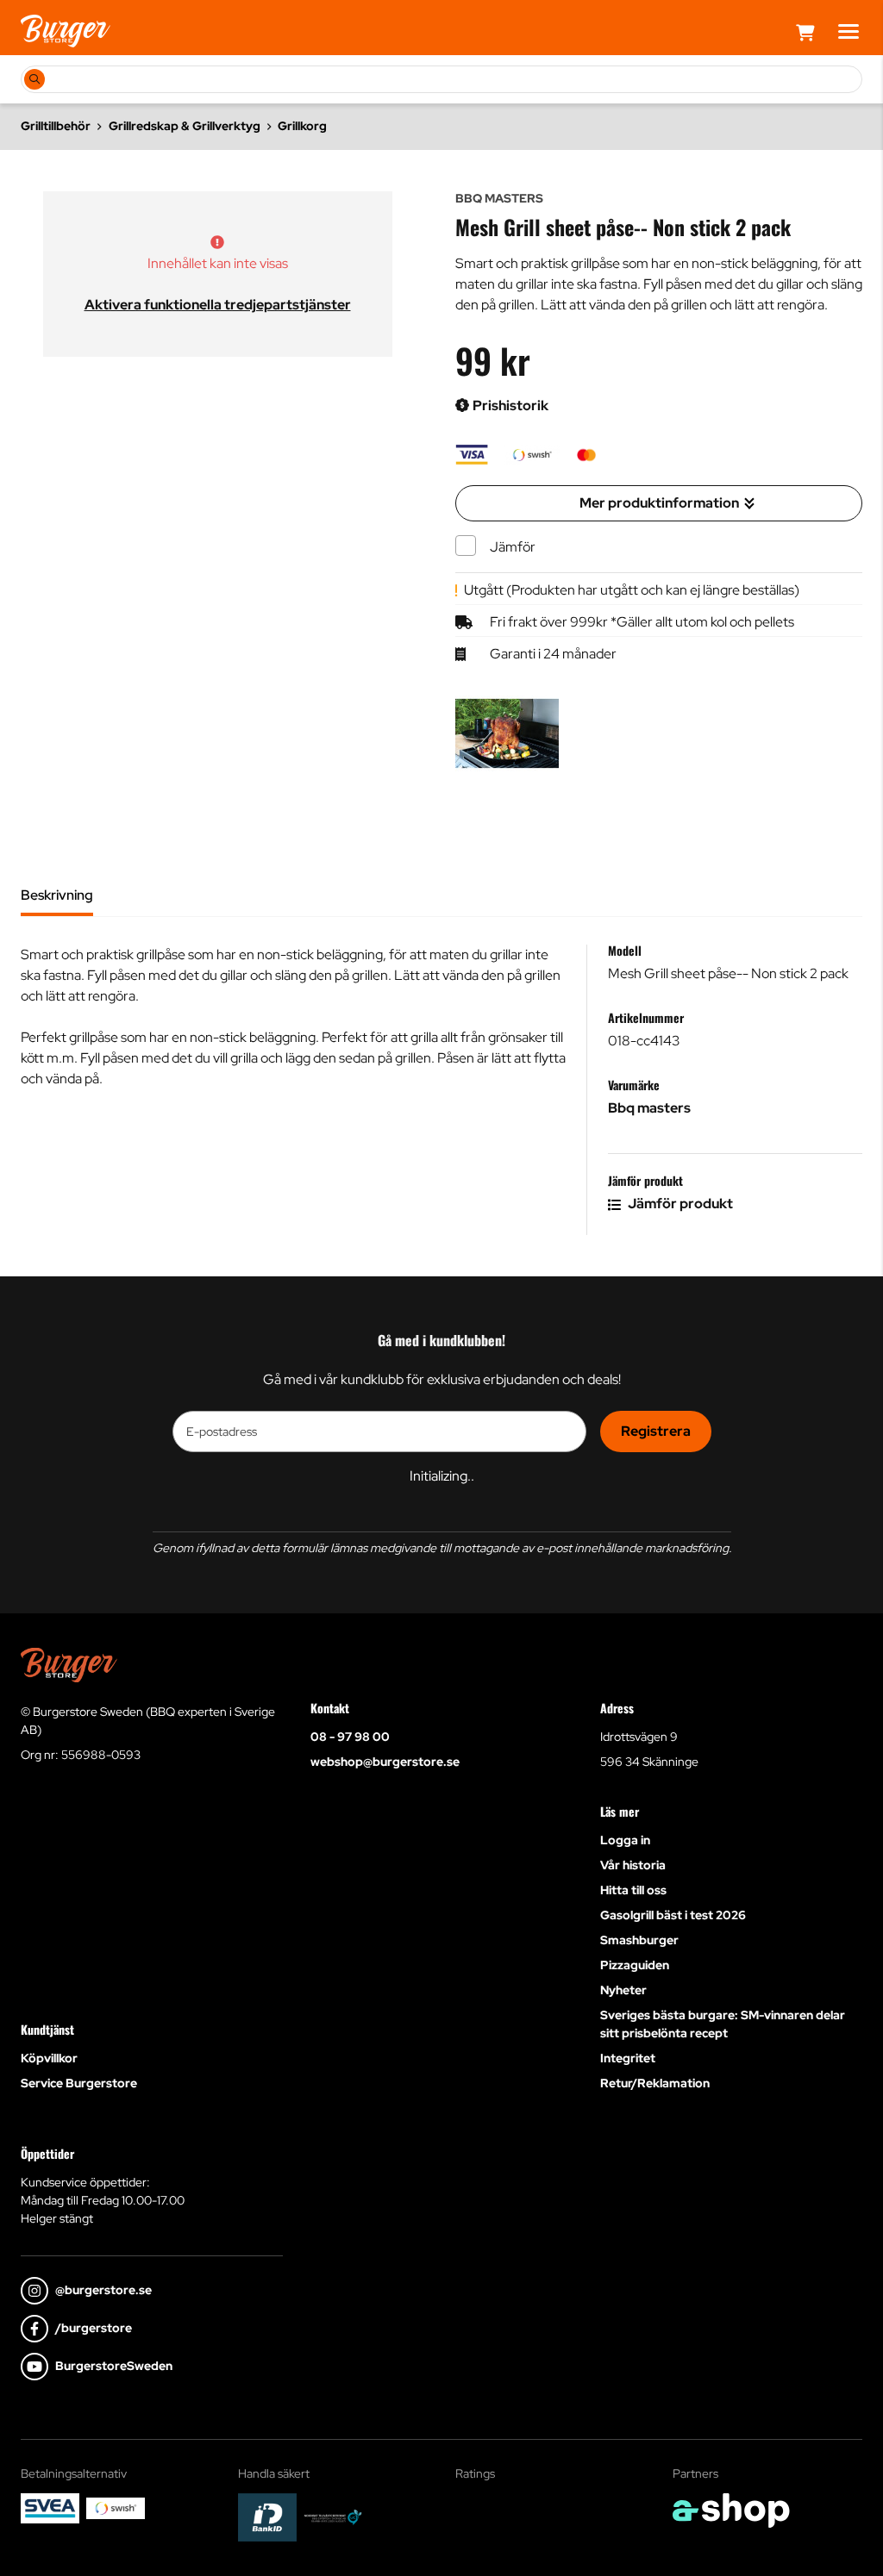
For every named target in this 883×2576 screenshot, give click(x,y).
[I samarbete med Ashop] (731, 2511)
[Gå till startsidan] (66, 31)
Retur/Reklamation (655, 2083)
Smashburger (639, 1940)
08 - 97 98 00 (350, 1737)
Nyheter (623, 1990)
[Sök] (34, 79)
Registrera (656, 1431)
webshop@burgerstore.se (385, 1762)
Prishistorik (509, 405)
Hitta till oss (633, 1890)
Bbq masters (649, 1108)
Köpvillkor (49, 2058)
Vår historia (633, 1865)
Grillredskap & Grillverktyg (185, 126)
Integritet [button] (628, 2058)
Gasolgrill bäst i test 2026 (673, 1915)
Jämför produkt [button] (679, 1204)
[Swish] (116, 2508)
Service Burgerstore (79, 2083)
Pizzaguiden (635, 1965)
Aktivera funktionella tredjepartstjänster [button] (218, 305)
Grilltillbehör (56, 126)
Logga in (625, 1840)
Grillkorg (302, 126)
